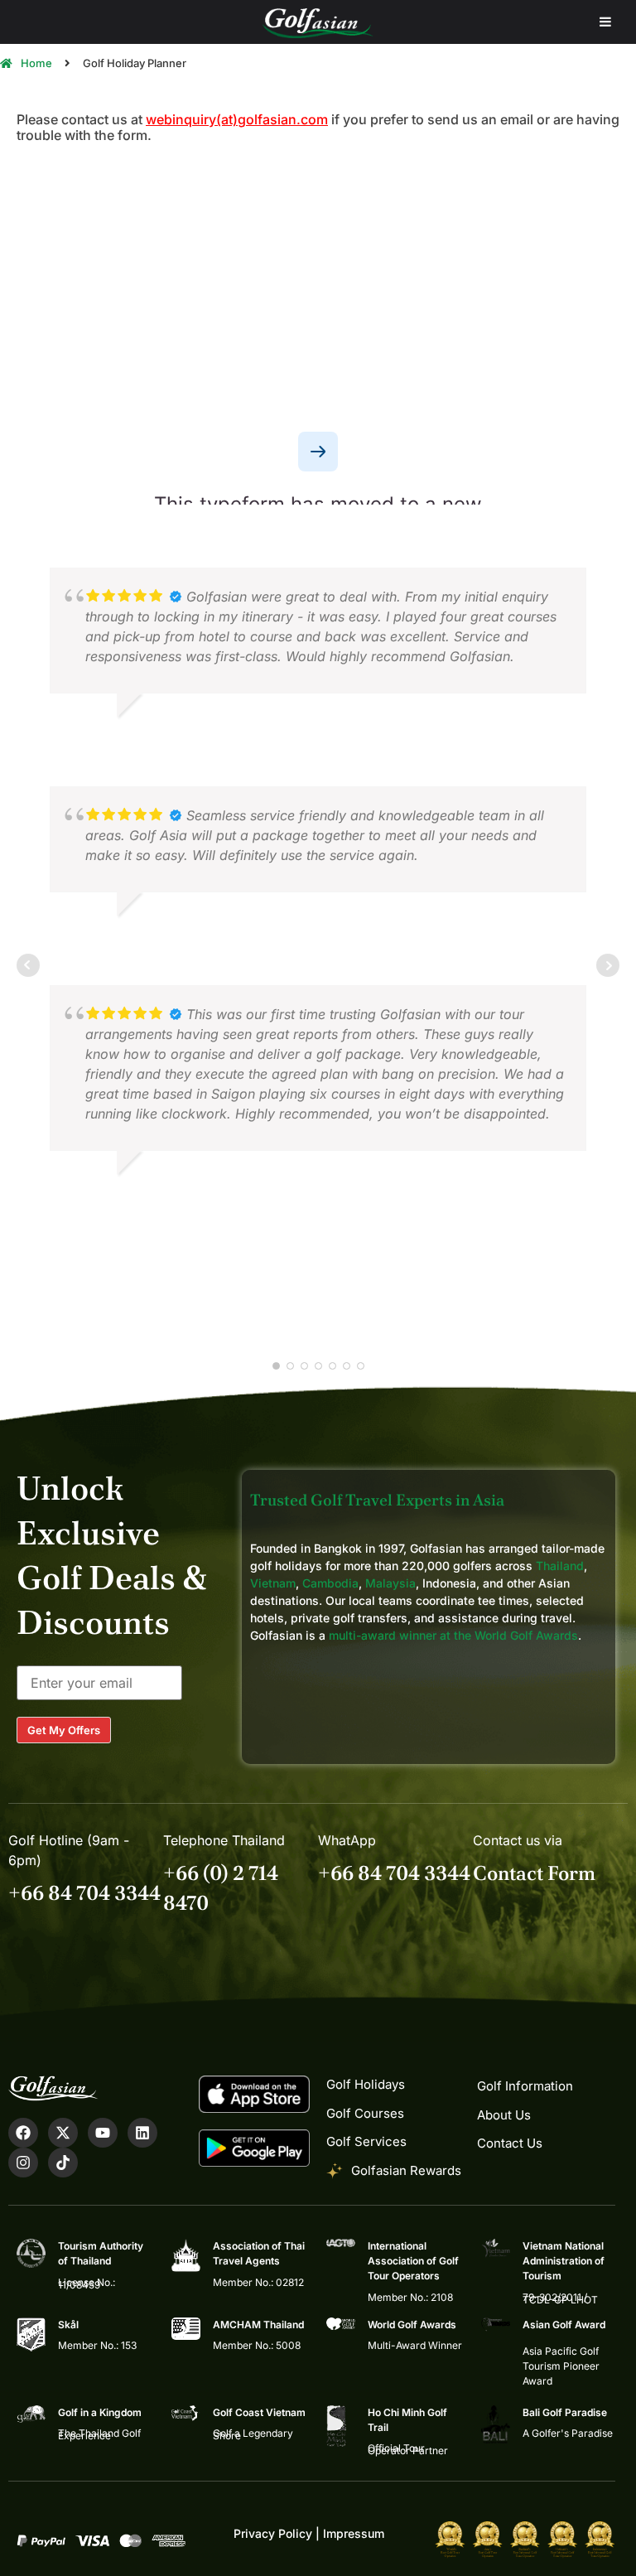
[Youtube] (103, 2133)
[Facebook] (23, 2133)
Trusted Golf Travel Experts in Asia (377, 1500)
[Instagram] (23, 2163)
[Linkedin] (142, 2133)
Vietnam (273, 1583)
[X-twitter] (63, 2133)
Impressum (354, 2533)
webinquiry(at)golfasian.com (237, 119)
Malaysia (390, 1583)
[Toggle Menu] (605, 22)
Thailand (560, 1566)
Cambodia (330, 1583)
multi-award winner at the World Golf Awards (453, 1635)
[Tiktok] (63, 2163)
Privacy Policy (273, 2533)
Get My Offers (64, 1730)
